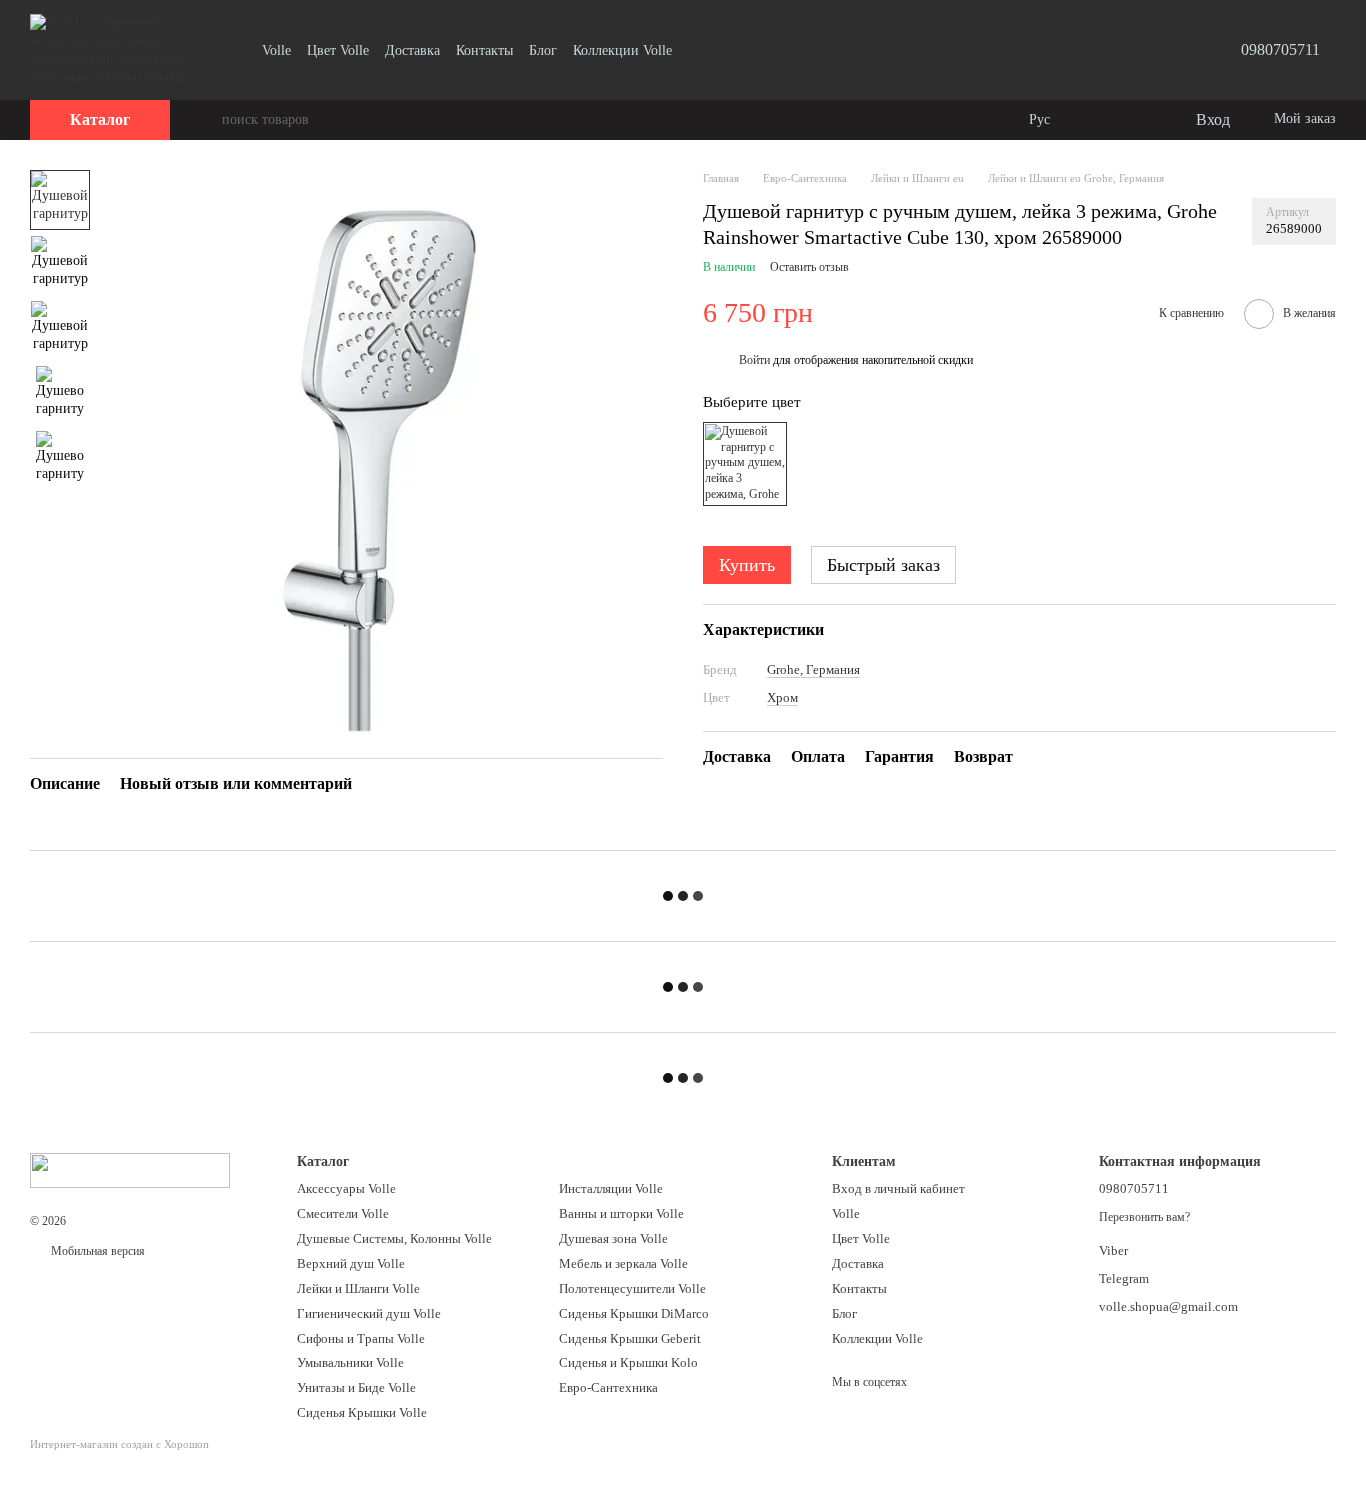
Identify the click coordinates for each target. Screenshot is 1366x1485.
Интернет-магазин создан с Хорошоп (119, 1444)
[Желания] (1138, 120)
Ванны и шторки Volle (621, 1213)
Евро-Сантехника (608, 1387)
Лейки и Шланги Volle (358, 1288)
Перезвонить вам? (1144, 1217)
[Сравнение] (1098, 120)
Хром (782, 696)
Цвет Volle (338, 50)
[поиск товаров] (206, 120)
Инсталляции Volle (611, 1188)
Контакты (484, 50)
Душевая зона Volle (613, 1238)
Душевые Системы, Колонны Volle (394, 1238)
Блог (543, 50)
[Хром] (745, 464)
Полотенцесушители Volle (632, 1288)
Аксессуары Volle (346, 1188)
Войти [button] (754, 360)
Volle (276, 50)
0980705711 (1280, 49)
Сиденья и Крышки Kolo (628, 1362)
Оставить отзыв (809, 267)
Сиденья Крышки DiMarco (634, 1313)
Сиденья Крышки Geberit (630, 1338)
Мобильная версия (96, 1251)
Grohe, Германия (813, 669)
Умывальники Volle (350, 1362)
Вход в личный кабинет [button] (898, 1188)
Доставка (412, 50)
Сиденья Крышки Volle (362, 1412)
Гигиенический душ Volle (369, 1313)
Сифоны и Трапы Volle (361, 1338)
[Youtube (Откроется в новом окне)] (700, 50)
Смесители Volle (343, 1213)
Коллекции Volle (622, 50)
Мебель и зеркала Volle (623, 1263)
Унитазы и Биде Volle (356, 1387)
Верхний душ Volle (351, 1263)
